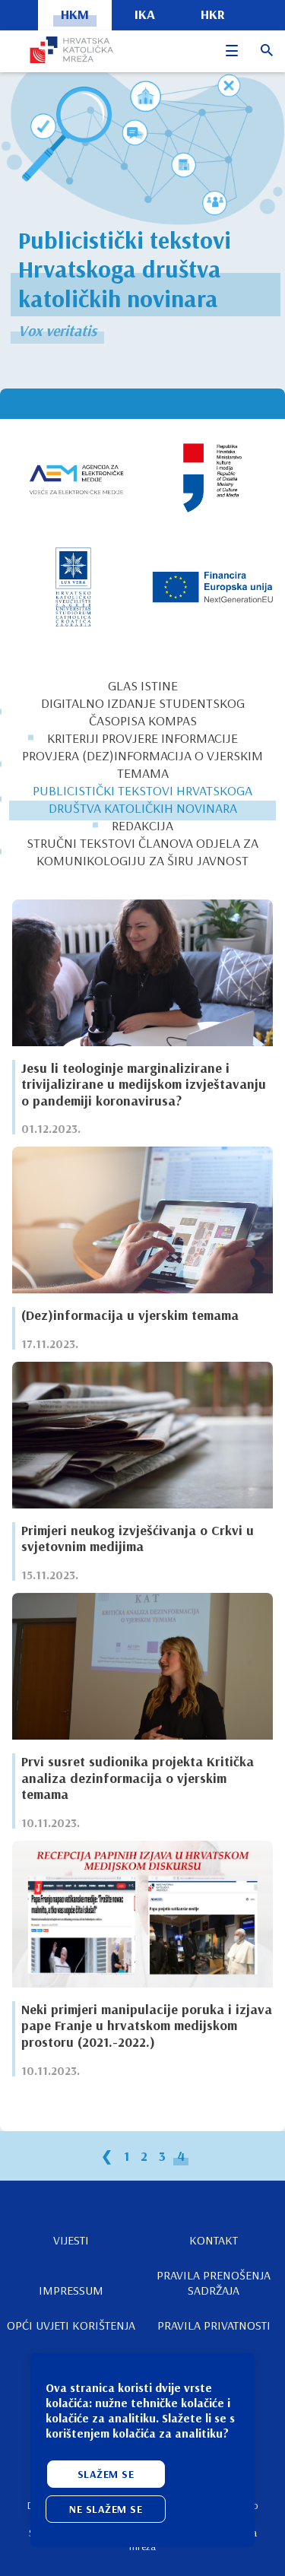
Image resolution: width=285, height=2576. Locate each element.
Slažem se (106, 2474)
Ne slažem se (106, 2509)
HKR (213, 14)
